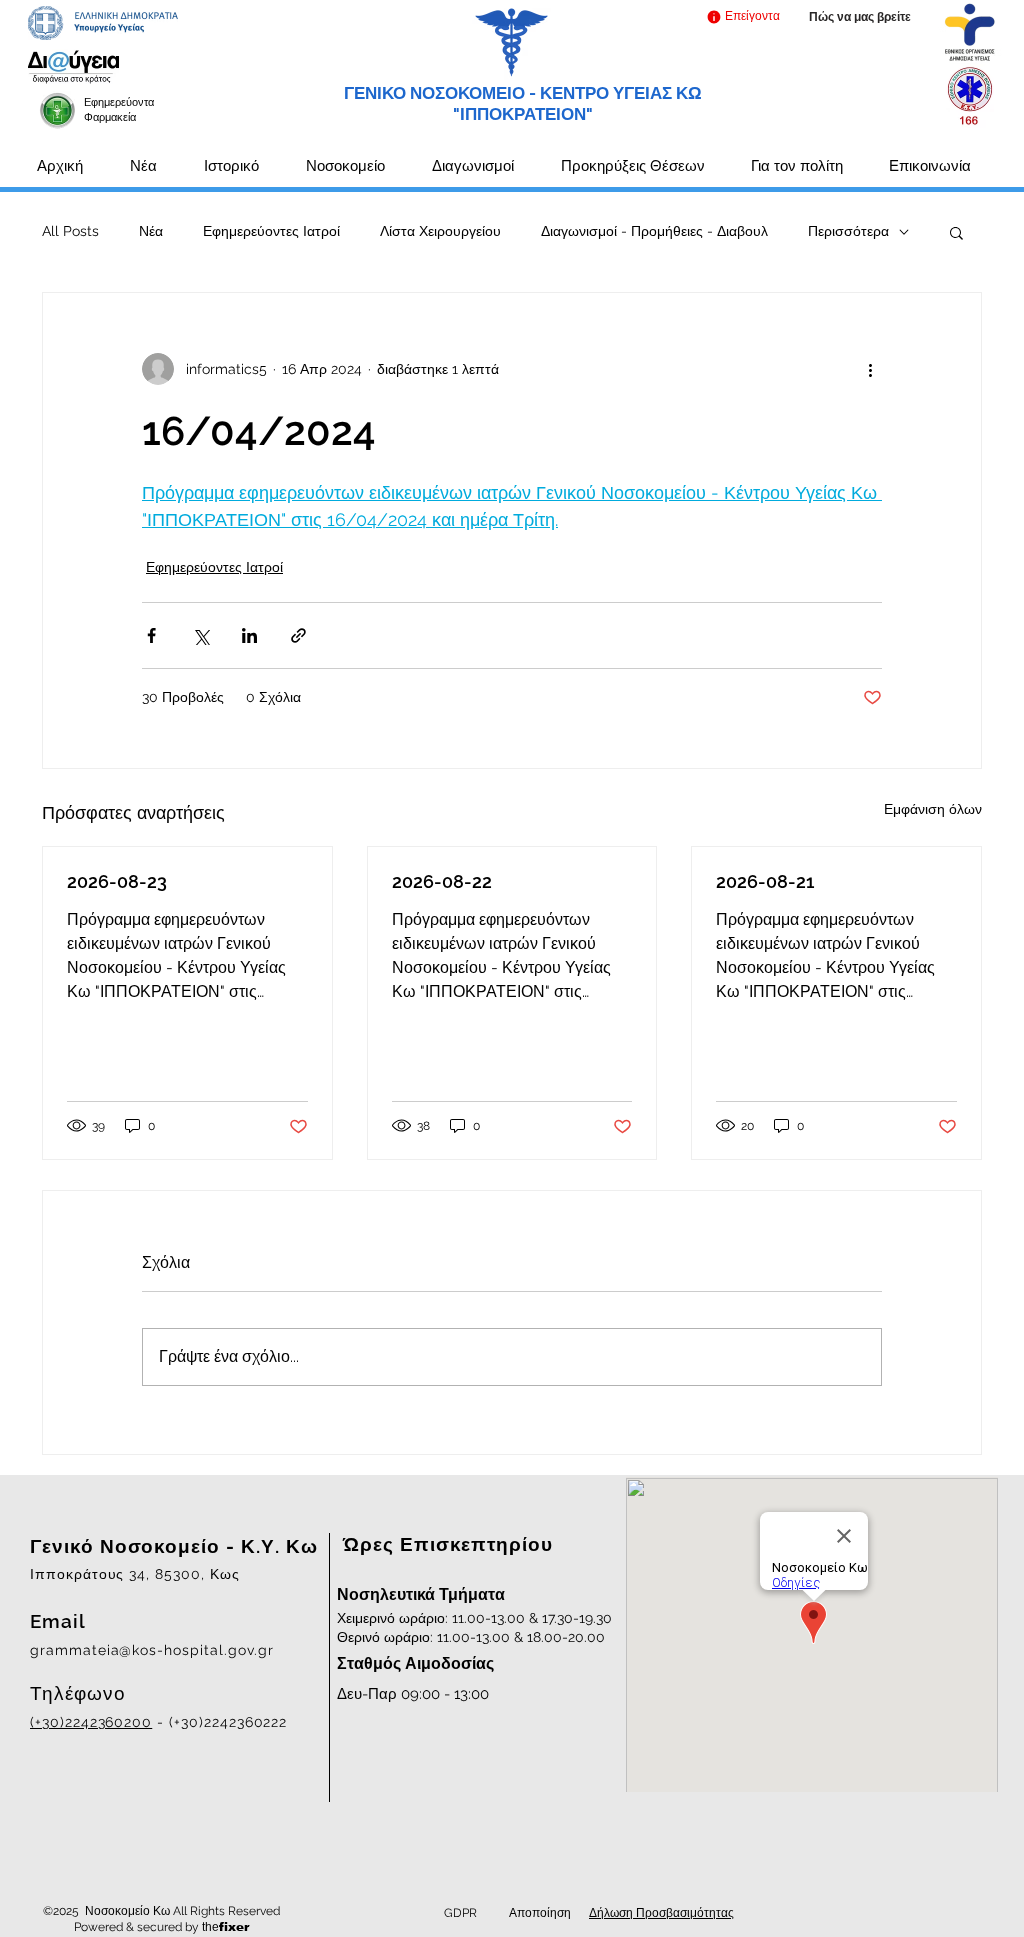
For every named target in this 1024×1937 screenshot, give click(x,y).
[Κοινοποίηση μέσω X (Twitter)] (200, 635)
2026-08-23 (117, 881)
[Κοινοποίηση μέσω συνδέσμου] (298, 635)
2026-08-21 (765, 881)
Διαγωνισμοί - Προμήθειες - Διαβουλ (654, 231)
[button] (742, 16)
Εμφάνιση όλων (933, 809)
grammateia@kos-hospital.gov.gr (152, 1650)
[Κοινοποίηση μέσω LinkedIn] (249, 635)
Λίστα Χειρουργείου (440, 231)
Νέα (151, 231)
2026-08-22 (442, 881)
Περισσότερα (848, 231)
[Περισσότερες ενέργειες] (870, 369)
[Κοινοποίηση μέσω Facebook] (151, 635)
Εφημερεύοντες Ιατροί (271, 231)
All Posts (70, 231)
